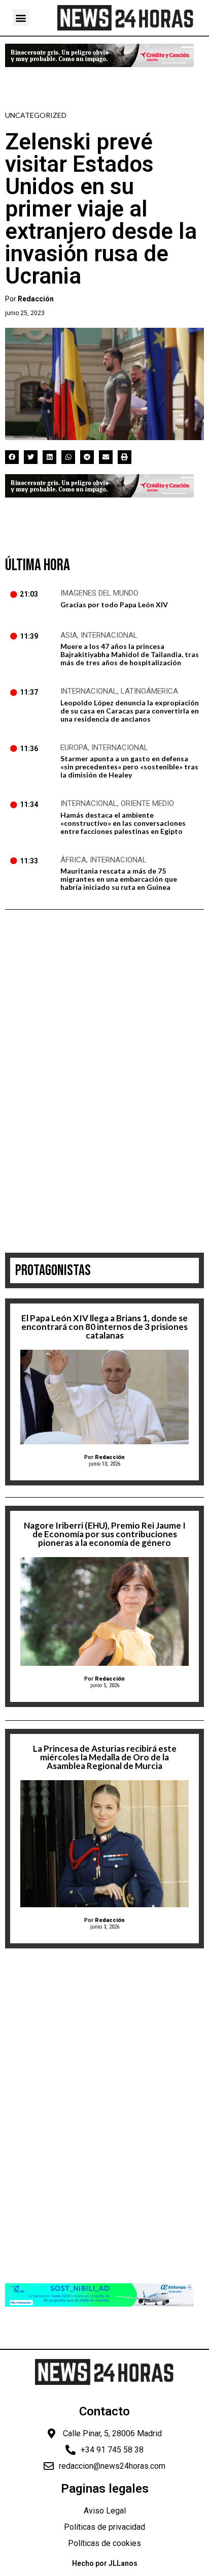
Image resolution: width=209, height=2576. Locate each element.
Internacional (109, 635)
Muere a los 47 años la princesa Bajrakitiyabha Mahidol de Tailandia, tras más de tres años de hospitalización (130, 654)
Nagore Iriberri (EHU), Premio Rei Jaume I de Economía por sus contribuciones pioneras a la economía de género (105, 1534)
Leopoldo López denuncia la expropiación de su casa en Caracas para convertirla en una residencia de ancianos (130, 711)
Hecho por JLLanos (105, 2563)
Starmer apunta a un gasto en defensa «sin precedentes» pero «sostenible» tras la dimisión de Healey (129, 767)
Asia (69, 635)
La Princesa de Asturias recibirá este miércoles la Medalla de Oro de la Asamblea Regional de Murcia (105, 1757)
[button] (21, 18)
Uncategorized (36, 115)
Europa (74, 748)
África (73, 860)
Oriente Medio (147, 803)
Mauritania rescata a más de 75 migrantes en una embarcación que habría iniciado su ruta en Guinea (119, 879)
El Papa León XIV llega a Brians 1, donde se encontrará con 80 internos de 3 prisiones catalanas (104, 1327)
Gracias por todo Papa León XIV (114, 604)
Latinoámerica (149, 691)
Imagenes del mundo (99, 593)
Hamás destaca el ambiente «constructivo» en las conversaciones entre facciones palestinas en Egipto (123, 823)
